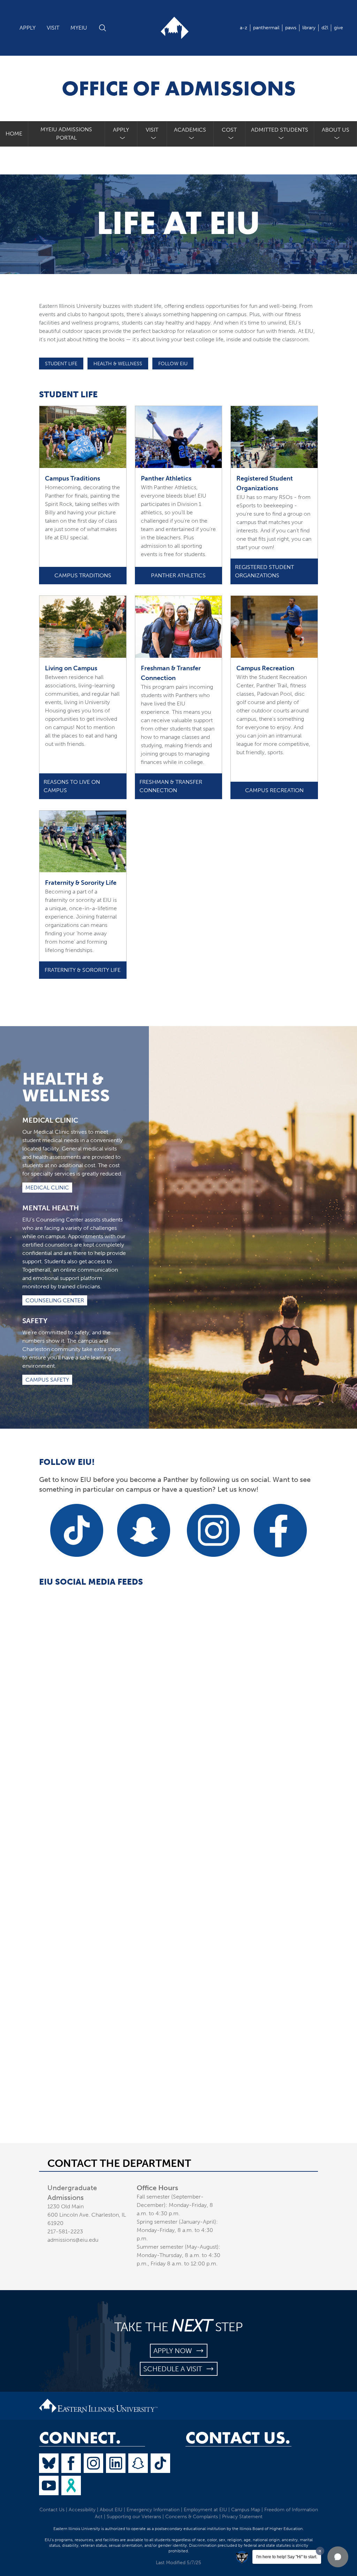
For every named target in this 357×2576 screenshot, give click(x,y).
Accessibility (82, 2510)
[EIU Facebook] (71, 2463)
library (309, 28)
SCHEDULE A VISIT (174, 2369)
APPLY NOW (174, 2351)
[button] (338, 2557)
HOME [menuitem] (14, 134)
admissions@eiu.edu (73, 2240)
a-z (244, 28)
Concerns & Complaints (192, 2517)
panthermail (266, 28)
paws (291, 28)
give (339, 28)
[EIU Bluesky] (49, 2463)
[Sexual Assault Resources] (71, 2485)
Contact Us (52, 2510)
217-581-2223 (65, 2231)
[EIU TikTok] (160, 2463)
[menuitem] (121, 134)
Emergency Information (153, 2510)
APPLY (28, 28)
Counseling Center (55, 1300)
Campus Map (246, 2510)
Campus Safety (47, 1380)
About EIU (111, 2510)
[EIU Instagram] (93, 2463)
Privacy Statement (242, 2517)
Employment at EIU (205, 2510)
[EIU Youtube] (49, 2485)
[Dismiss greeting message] (320, 2551)
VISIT (53, 28)
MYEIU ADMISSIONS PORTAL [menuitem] (66, 134)
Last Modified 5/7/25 (178, 2563)
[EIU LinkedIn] (116, 2463)
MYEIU (79, 28)
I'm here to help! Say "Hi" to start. (287, 2557)
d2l (325, 28)
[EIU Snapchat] (138, 2463)
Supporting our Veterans (134, 2517)
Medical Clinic (47, 1188)
